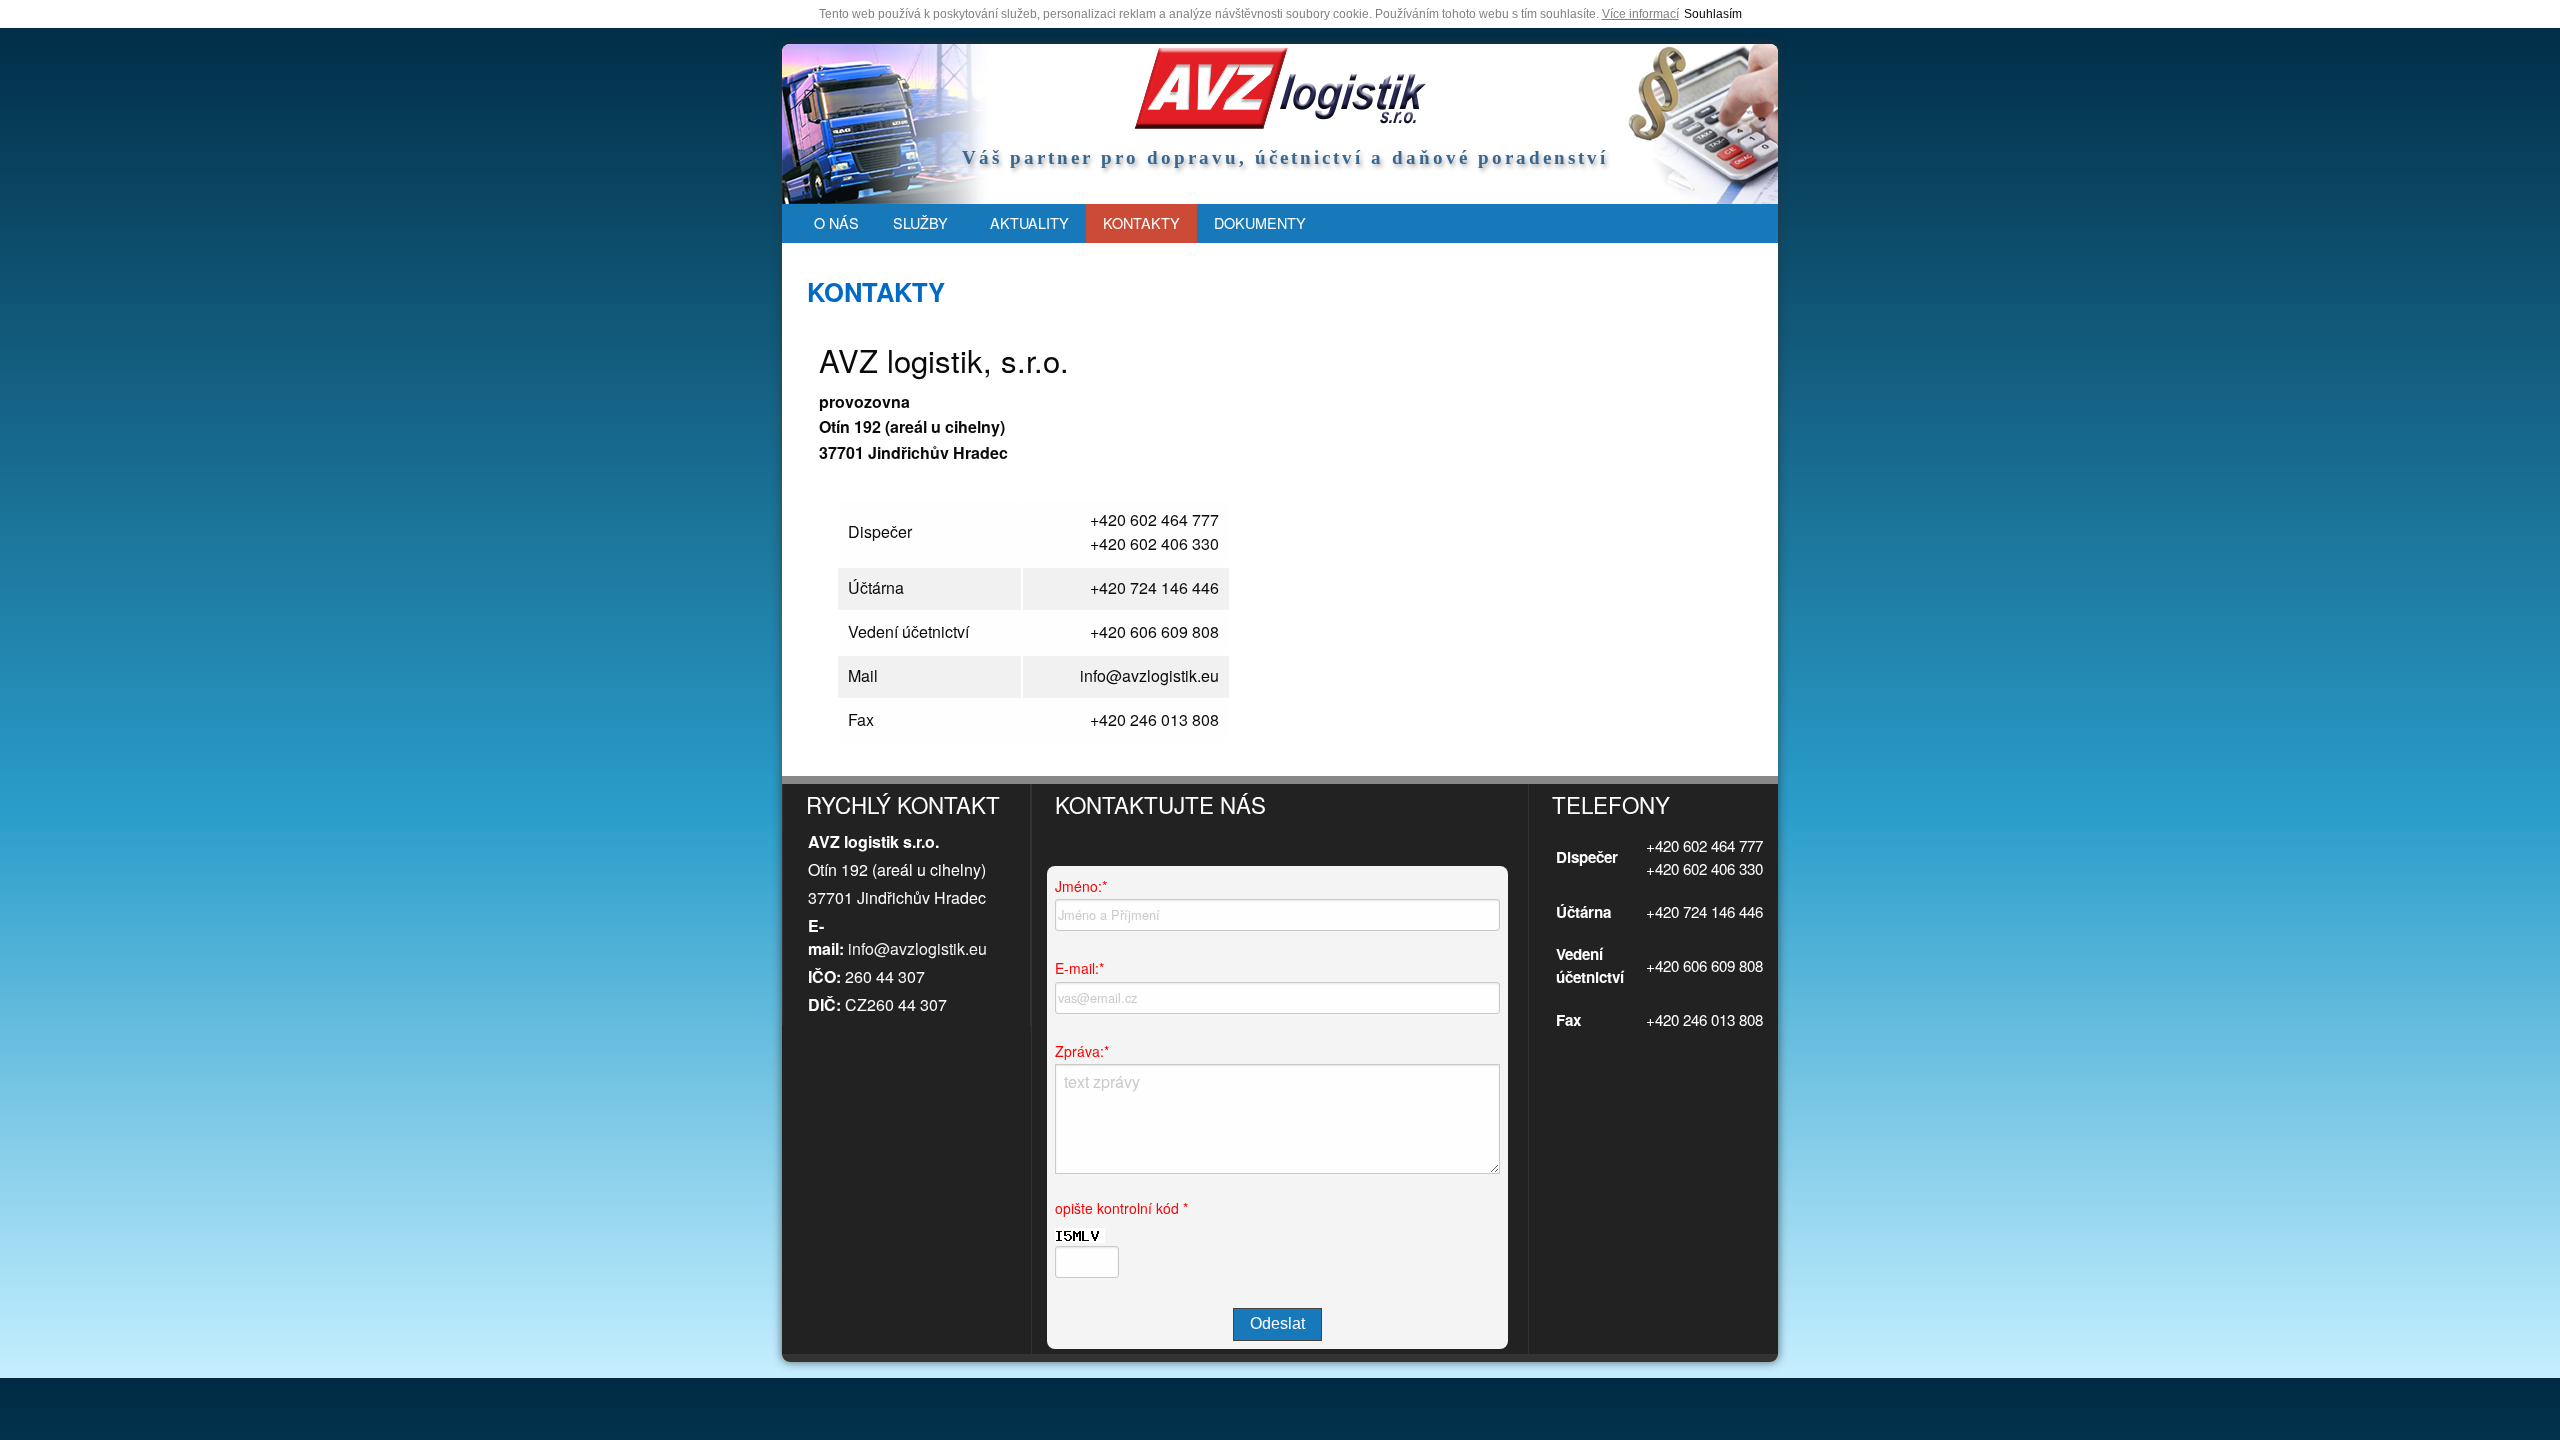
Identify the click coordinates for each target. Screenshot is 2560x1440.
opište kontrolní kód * (1121, 1208)
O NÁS (836, 222)
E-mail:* (1079, 968)
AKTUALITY (1029, 222)
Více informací (1640, 14)
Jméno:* (1081, 886)
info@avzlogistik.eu (917, 948)
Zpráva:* (1082, 1051)
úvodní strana (1280, 88)
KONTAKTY (1141, 222)
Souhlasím (1713, 14)
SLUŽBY (920, 222)
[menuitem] (836, 223)
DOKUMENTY (1260, 222)
